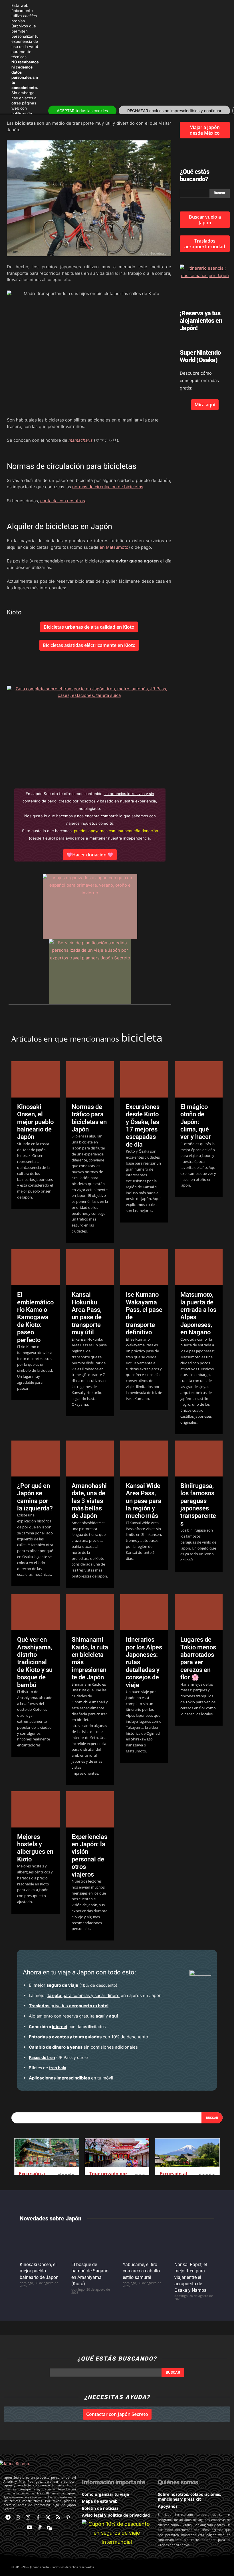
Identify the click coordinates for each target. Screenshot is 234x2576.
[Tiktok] (40, 2528)
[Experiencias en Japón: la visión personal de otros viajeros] (90, 1809)
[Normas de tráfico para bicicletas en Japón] (90, 1079)
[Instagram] (28, 2518)
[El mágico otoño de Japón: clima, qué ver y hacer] (199, 1079)
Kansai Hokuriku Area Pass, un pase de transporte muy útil (87, 1313)
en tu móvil (71, 2078)
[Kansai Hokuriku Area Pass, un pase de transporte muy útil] (90, 1267)
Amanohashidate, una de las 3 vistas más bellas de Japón (89, 1501)
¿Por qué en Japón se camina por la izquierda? (35, 1497)
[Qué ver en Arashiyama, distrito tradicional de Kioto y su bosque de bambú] (36, 1612)
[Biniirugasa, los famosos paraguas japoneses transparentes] (199, 1459)
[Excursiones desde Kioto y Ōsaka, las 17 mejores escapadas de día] (144, 1079)
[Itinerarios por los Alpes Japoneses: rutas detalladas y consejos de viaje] (144, 1612)
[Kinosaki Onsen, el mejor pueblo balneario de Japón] (36, 1079)
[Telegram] (8, 2518)
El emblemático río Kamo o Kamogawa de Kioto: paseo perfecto (35, 1317)
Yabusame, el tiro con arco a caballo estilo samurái (141, 2271)
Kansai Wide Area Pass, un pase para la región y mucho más (144, 1501)
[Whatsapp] (18, 2518)
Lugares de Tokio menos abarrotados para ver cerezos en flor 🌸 (198, 1658)
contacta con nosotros (63, 501)
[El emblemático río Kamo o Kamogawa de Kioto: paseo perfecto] (36, 1267)
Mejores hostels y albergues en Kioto (35, 1848)
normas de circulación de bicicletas (108, 487)
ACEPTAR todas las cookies (82, 111)
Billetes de (48, 2068)
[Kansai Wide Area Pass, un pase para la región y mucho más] (144, 1459)
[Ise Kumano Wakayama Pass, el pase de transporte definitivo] (144, 1267)
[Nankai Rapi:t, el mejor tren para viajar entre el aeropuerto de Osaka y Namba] (194, 2243)
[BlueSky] (50, 2528)
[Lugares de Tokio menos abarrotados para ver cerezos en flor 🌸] (199, 1612)
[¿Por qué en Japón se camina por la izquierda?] (36, 1459)
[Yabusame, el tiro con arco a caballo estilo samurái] (143, 2243)
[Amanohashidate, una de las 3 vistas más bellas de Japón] (90, 1459)
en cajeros (95, 1995)
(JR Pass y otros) (58, 2057)
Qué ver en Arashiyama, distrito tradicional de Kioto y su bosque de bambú (35, 1662)
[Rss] (58, 2518)
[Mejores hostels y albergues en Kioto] (36, 1809)
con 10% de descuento (88, 2037)
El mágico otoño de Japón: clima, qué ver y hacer (196, 1122)
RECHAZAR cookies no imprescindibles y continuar (174, 111)
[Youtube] (29, 2528)
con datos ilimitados (67, 2027)
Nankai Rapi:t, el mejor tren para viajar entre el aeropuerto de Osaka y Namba (191, 2277)
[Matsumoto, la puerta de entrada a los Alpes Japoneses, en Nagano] (199, 1267)
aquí (100, 2016)
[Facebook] (38, 2518)
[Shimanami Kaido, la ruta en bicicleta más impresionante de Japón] (90, 1612)
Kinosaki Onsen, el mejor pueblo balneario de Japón (35, 1122)
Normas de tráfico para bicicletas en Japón (89, 1118)
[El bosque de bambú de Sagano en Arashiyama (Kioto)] (91, 2243)
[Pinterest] (68, 2518)
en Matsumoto (114, 547)
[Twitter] (48, 2518)
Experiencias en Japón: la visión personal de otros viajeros (89, 1856)
